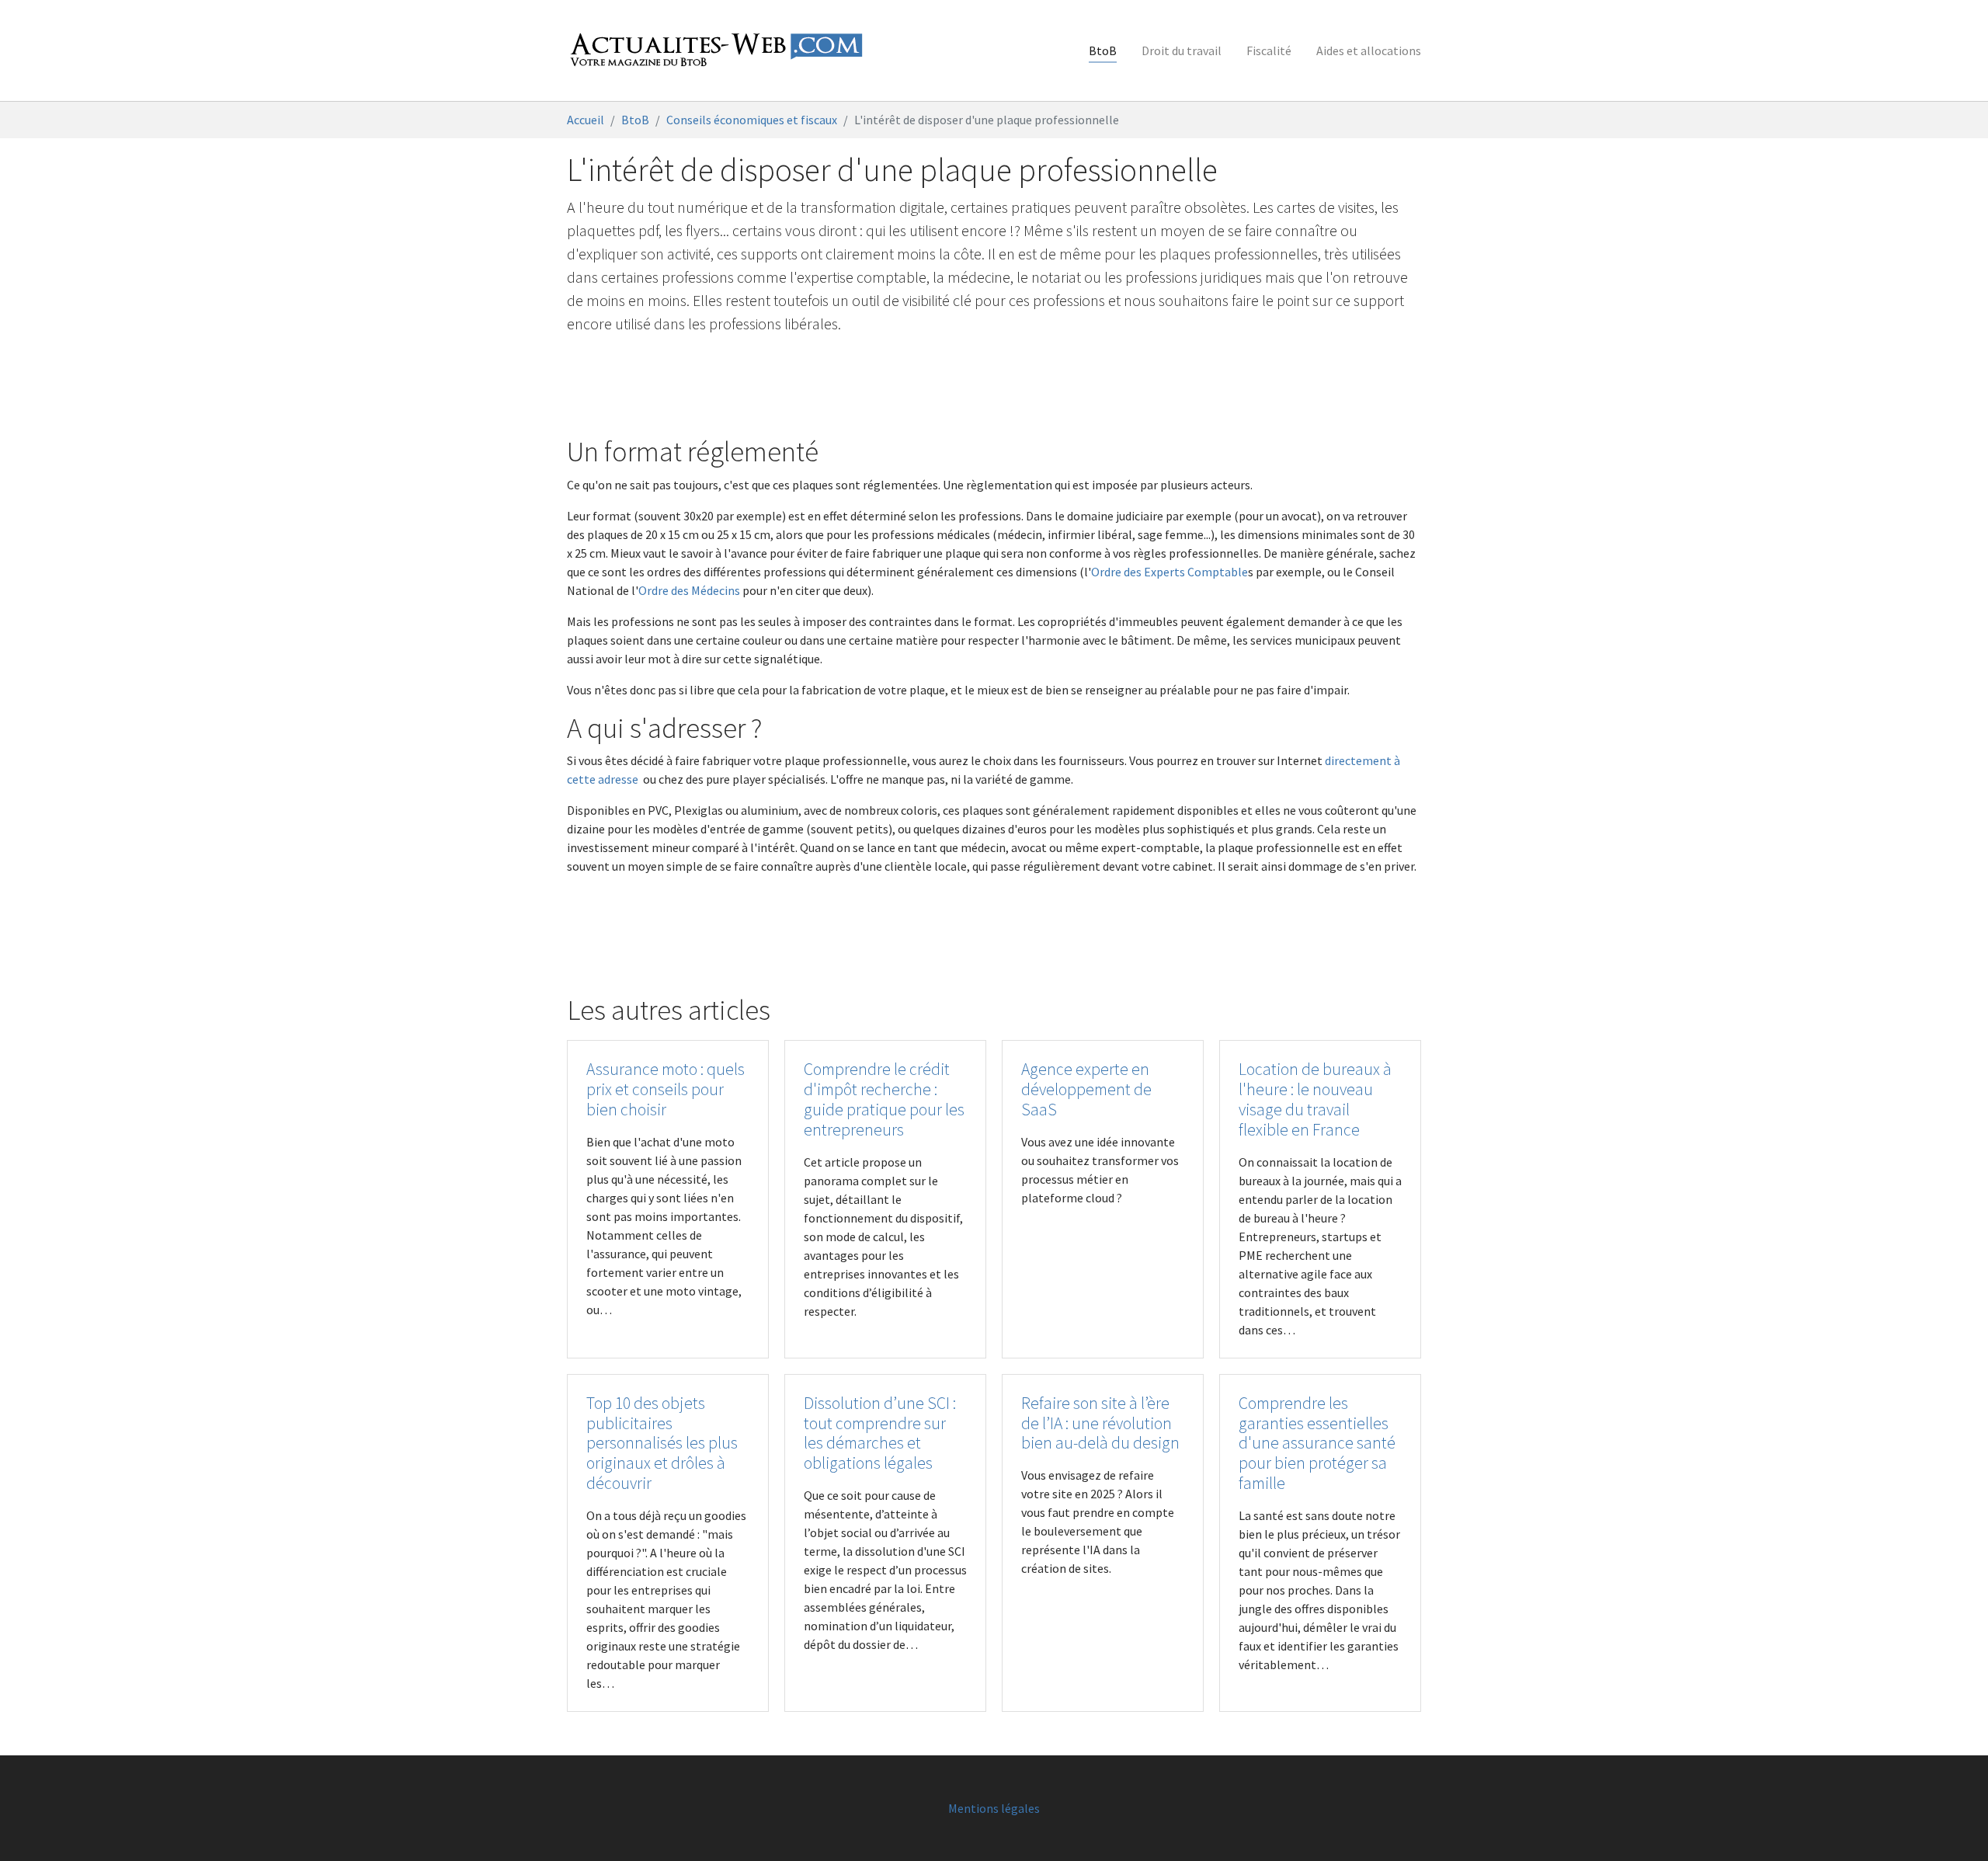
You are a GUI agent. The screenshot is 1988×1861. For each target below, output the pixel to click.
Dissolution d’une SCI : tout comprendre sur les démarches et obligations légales (880, 1433)
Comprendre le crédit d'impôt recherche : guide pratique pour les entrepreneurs (884, 1099)
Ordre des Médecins (689, 590)
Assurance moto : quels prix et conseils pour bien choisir (666, 1089)
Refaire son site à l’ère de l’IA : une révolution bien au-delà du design (1100, 1423)
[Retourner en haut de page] (1954, 1827)
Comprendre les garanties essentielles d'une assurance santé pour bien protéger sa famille (1317, 1444)
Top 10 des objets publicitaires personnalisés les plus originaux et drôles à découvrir (662, 1444)
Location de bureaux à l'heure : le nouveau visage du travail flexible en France (1315, 1099)
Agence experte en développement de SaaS (1086, 1089)
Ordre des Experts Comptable (1170, 572)
